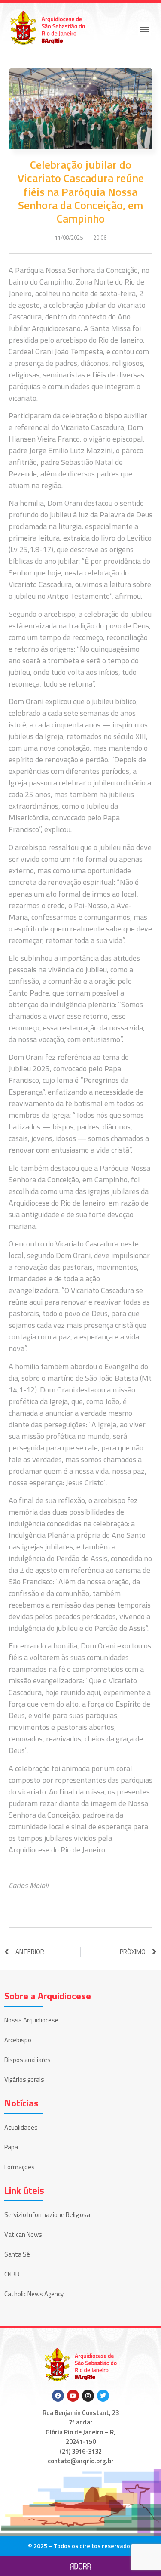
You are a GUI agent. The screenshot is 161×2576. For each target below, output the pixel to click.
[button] (145, 29)
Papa (11, 2147)
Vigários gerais (24, 2080)
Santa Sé (17, 2254)
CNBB (12, 2274)
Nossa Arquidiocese (31, 2020)
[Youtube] (73, 2396)
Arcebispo (18, 2040)
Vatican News (23, 2234)
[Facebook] (58, 2396)
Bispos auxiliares (27, 2060)
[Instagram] (88, 2396)
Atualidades (21, 2127)
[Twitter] (103, 2396)
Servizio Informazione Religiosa (47, 2215)
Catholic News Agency (34, 2294)
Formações (20, 2167)
